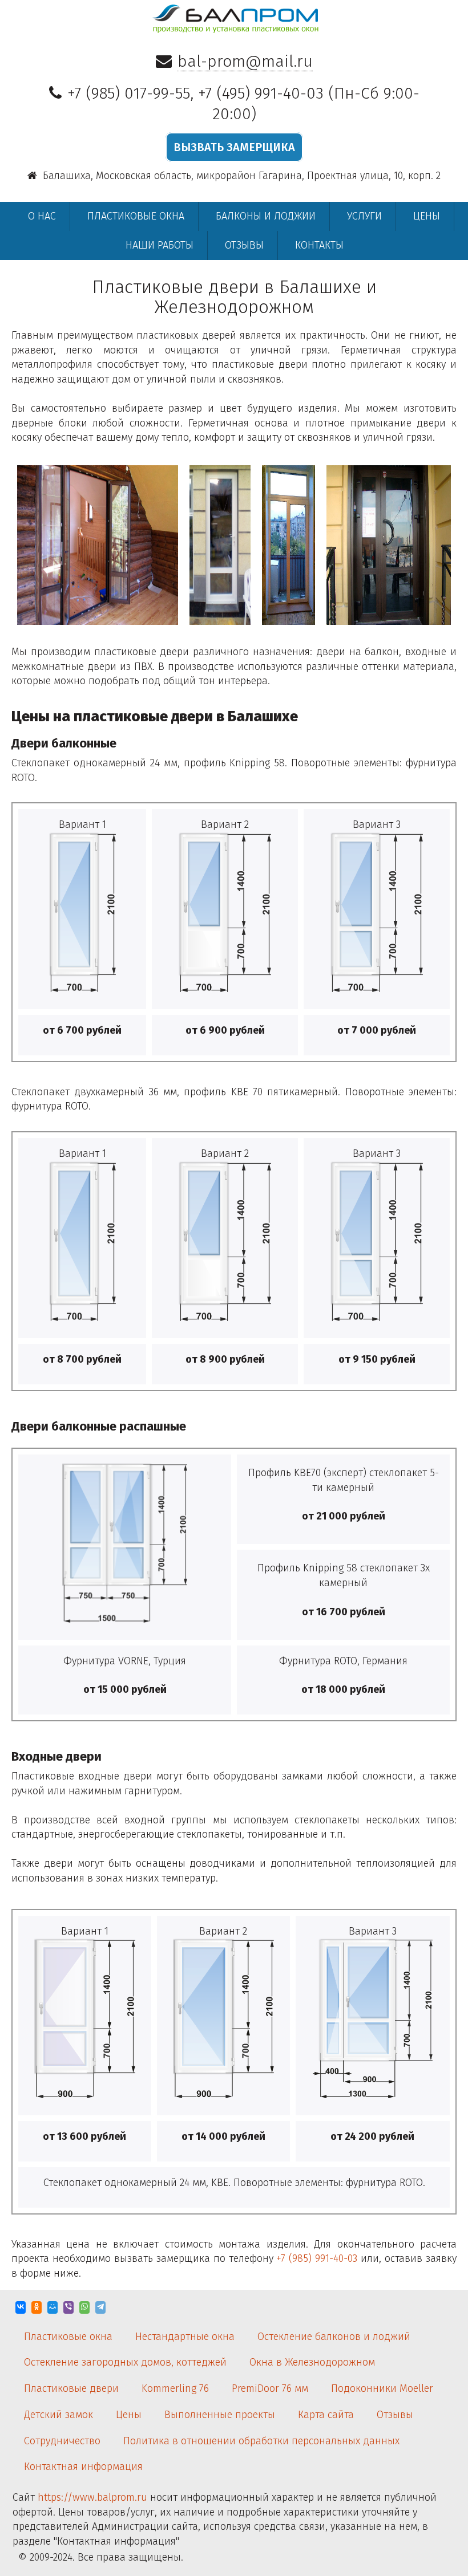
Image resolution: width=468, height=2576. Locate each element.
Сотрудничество (62, 2441)
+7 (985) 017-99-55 (129, 93)
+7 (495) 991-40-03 (261, 93)
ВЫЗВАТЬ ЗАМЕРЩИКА (234, 147)
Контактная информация (83, 2467)
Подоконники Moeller (382, 2388)
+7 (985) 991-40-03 (317, 2258)
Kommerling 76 (175, 2388)
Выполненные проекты (220, 2415)
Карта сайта (326, 2415)
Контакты (319, 245)
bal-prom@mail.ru (245, 61)
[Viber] (68, 2307)
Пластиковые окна (136, 216)
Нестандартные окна (185, 2337)
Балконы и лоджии (266, 216)
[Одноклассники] (37, 2307)
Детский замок (58, 2415)
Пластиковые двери (71, 2388)
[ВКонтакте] (21, 2307)
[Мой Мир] (53, 2307)
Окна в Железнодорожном (312, 2362)
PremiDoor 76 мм (270, 2388)
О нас (42, 216)
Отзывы (244, 245)
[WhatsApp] (84, 2307)
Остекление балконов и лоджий (334, 2337)
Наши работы (160, 245)
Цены (427, 216)
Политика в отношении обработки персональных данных (261, 2441)
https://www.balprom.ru (92, 2497)
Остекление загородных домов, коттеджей (125, 2362)
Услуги (364, 216)
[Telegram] (100, 2307)
